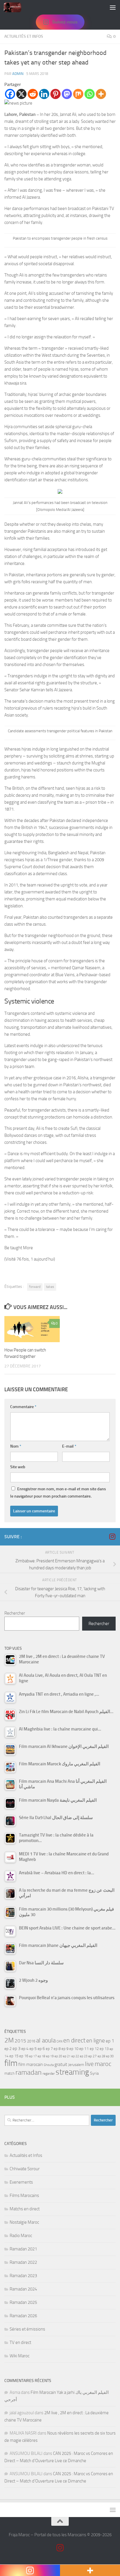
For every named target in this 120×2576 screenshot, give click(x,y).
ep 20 (58, 2056)
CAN (59, 2041)
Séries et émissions (27, 2329)
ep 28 (101, 2056)
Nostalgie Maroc (24, 2222)
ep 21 (67, 2056)
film (11, 2063)
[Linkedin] (44, 94)
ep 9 (65, 2049)
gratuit (61, 2064)
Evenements (21, 2182)
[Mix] (78, 94)
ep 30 (110, 2056)
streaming (72, 2072)
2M (9, 2040)
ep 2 (8, 2049)
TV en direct (20, 2342)
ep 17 (33, 2056)
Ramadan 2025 (23, 2302)
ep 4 (25, 2049)
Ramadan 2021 (23, 2249)
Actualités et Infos (24, 36)
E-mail (69, 1446)
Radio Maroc (21, 2236)
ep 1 (110, 2041)
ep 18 (41, 2056)
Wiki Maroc (20, 2356)
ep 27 (92, 2056)
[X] (21, 94)
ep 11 (84, 2049)
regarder (49, 2074)
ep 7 (49, 2049)
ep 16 (24, 2056)
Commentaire (23, 1407)
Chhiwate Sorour (25, 2169)
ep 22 (75, 2056)
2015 (20, 2041)
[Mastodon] (67, 94)
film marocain (31, 2065)
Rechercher (15, 1613)
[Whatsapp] (90, 94)
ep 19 (50, 2056)
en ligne (96, 2040)
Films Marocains (24, 2196)
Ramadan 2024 (23, 2289)
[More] (101, 94)
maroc (103, 2064)
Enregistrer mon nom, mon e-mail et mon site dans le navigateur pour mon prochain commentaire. (58, 1493)
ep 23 (84, 2056)
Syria (94, 2073)
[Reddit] (33, 94)
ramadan (29, 2072)
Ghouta (49, 2065)
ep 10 (74, 2049)
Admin (18, 74)
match (9, 2073)
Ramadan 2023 (23, 2276)
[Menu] (113, 7)
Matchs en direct (25, 2209)
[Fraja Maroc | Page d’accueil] (15, 7)
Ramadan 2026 (23, 2316)
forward (35, 1287)
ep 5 (33, 2049)
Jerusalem (76, 2065)
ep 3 (16, 2049)
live (89, 2064)
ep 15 (14, 2056)
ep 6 (41, 2049)
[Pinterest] (55, 94)
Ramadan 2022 (23, 2262)
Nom (16, 1446)
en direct (74, 2040)
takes (50, 1287)
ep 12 (94, 2049)
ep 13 (104, 2049)
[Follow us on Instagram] (112, 1536)
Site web (18, 1467)
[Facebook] (10, 94)
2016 (31, 2041)
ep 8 (57, 2049)
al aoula (46, 2040)
